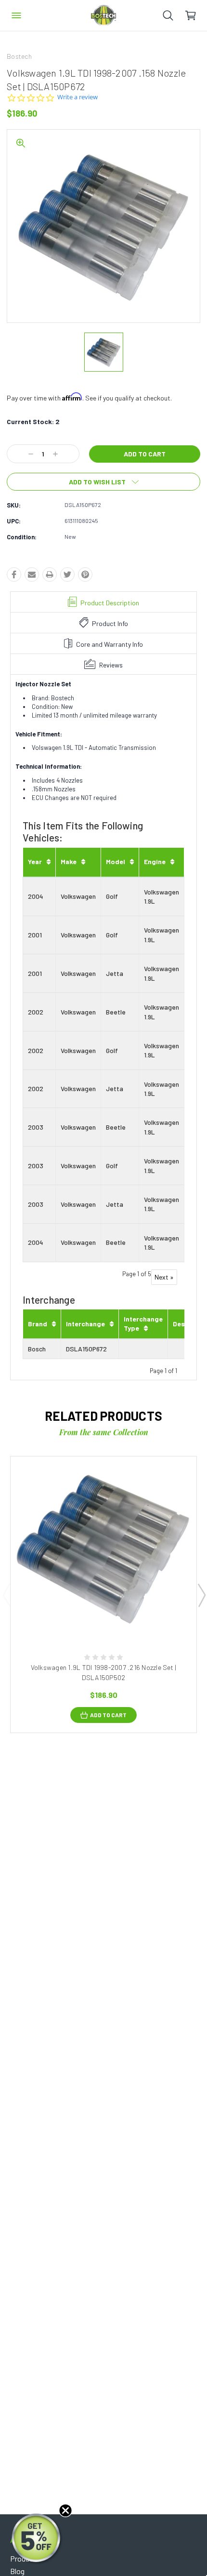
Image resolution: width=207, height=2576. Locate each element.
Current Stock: (33, 421)
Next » (164, 1277)
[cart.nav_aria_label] (196, 15)
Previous (6, 1595)
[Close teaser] (65, 2510)
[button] (37, 2539)
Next (201, 1595)
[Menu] (16, 15)
